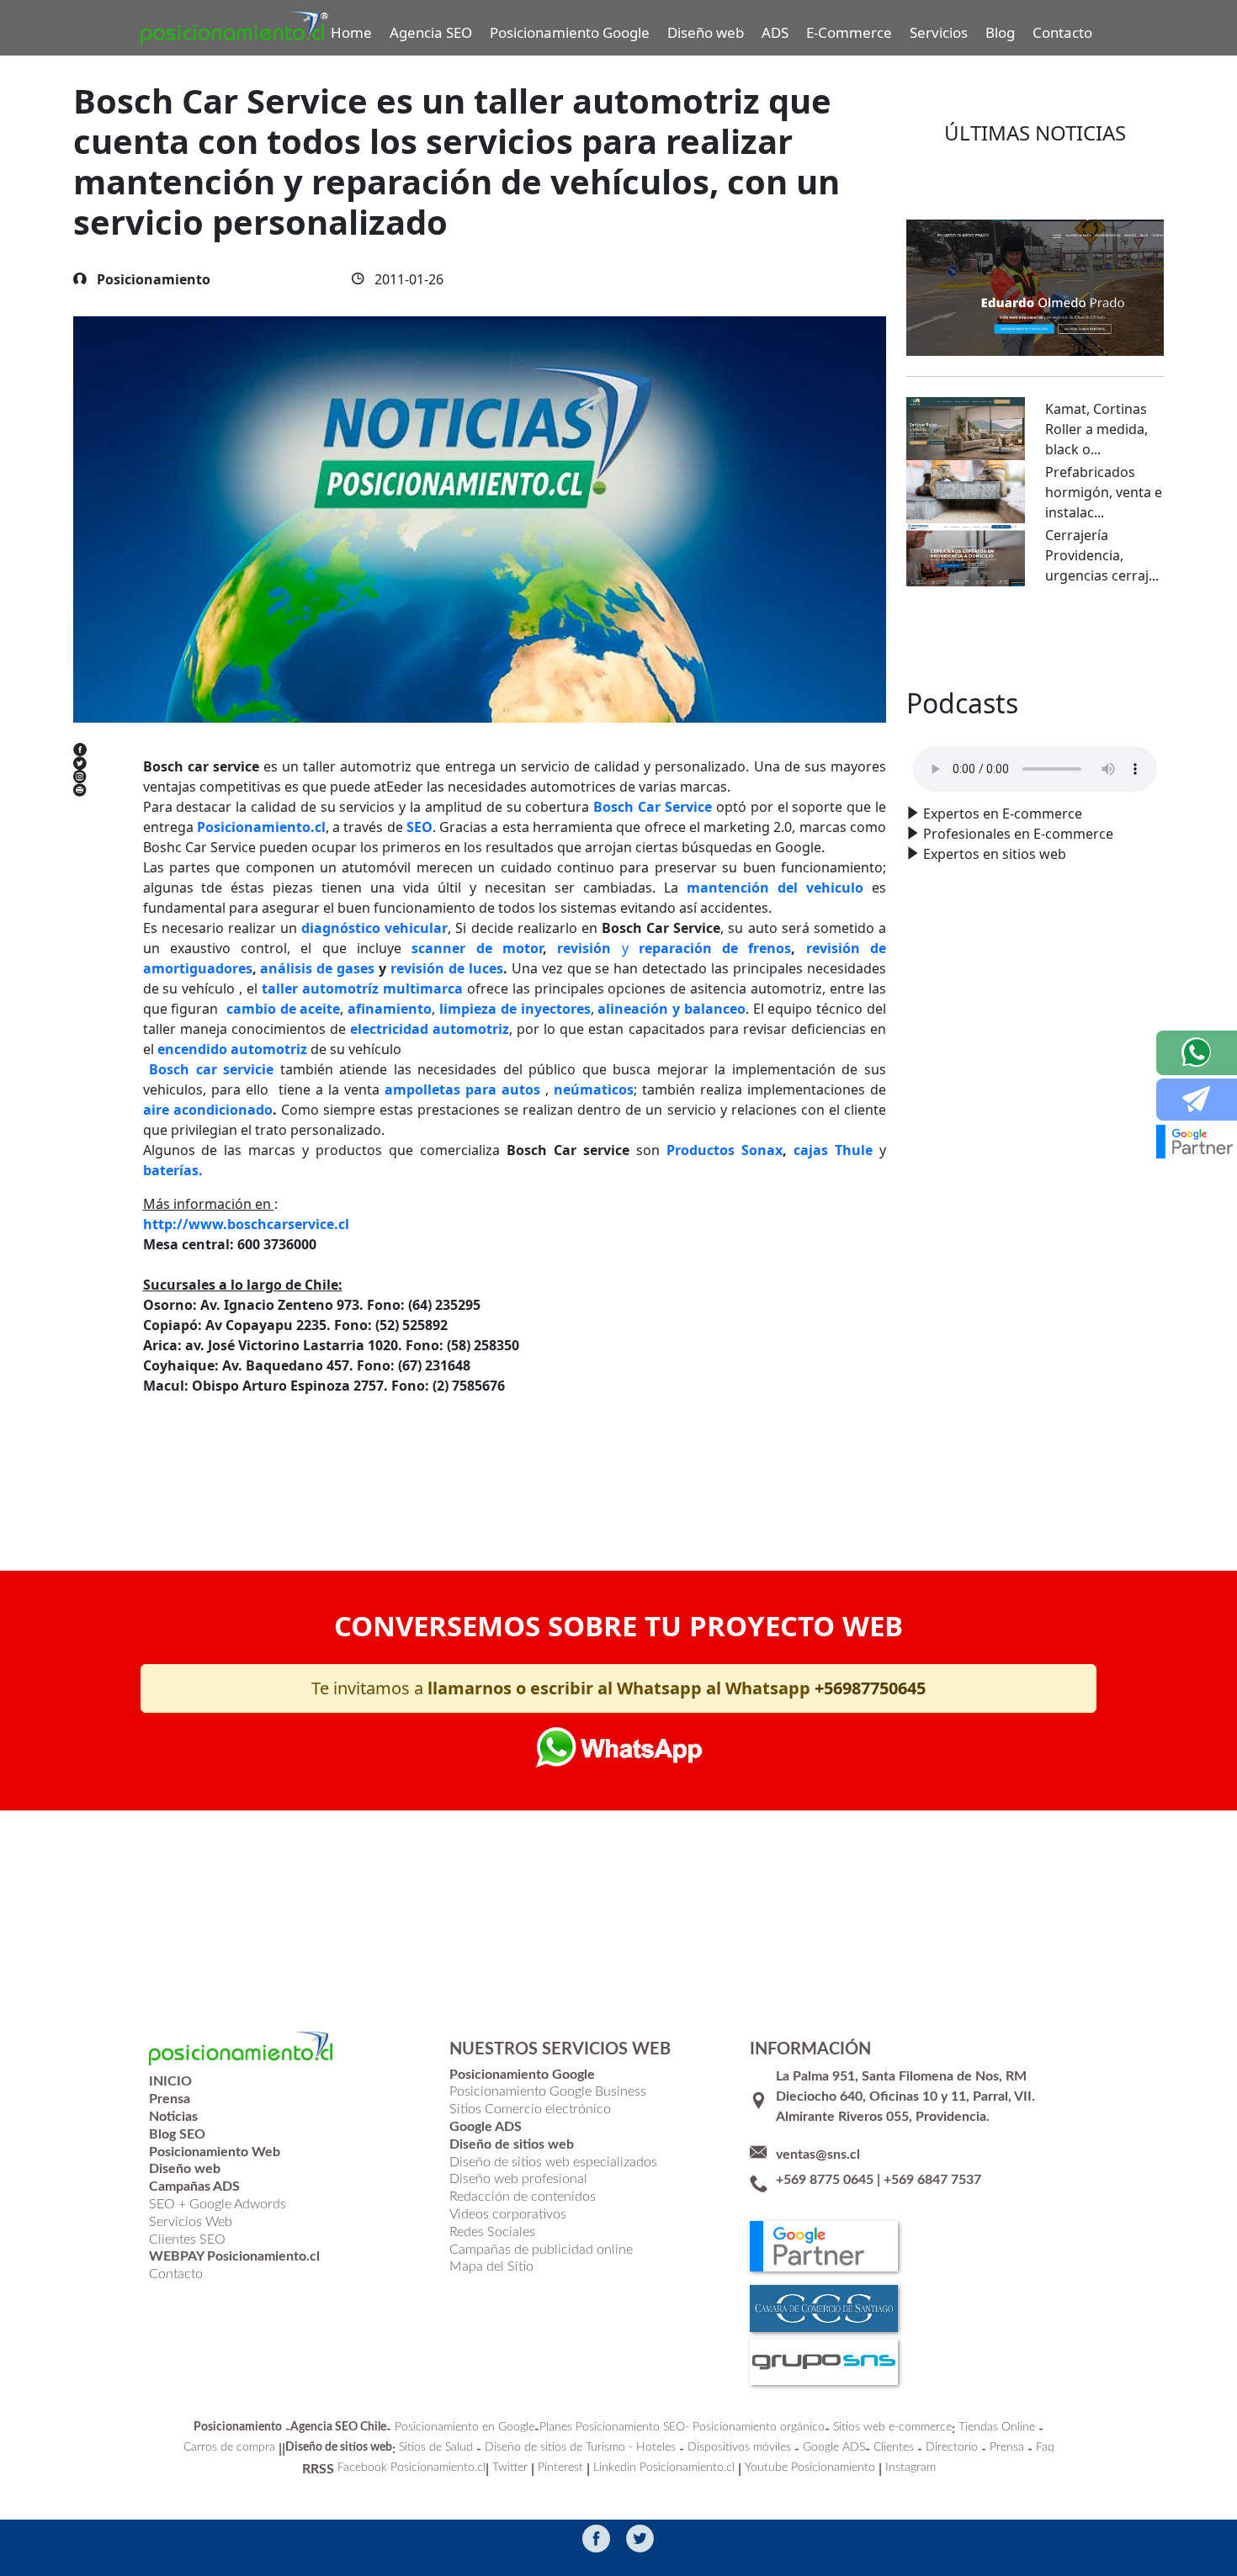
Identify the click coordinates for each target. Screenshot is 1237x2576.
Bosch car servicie (211, 1069)
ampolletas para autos (462, 1089)
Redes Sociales (492, 2232)
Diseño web (706, 32)
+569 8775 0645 (825, 2180)
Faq (1045, 2447)
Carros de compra (229, 2447)
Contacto (1062, 32)
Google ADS (834, 2447)
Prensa (1007, 2447)
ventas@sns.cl (818, 2155)
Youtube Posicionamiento (810, 2467)
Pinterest (560, 2467)
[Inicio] (235, 28)
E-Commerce (849, 32)
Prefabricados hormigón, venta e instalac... (1104, 492)
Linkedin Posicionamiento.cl (664, 2467)
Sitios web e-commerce (892, 2427)
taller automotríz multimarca (362, 989)
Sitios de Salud (436, 2447)
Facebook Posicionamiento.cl (411, 2467)
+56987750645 (870, 1688)
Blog (1000, 32)
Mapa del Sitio (491, 2266)
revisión (589, 948)
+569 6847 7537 (932, 2180)
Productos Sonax (725, 1150)
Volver (189, 1466)
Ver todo (1035, 637)
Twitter (510, 2467)
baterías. (173, 1170)
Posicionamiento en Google (465, 2427)
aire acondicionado (208, 1110)
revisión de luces (447, 968)
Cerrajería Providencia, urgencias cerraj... (1102, 555)
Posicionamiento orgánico (759, 2427)
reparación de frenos (710, 948)
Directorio (952, 2447)
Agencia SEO (431, 32)
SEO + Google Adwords (218, 2204)
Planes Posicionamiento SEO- (614, 2427)
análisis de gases (317, 968)
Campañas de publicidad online (541, 2250)
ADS (775, 32)
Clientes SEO (187, 2239)
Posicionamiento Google (570, 32)
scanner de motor (477, 948)
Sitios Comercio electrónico (530, 2109)
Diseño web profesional (518, 2179)
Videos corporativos (508, 2214)
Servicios (939, 32)
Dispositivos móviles (739, 2447)
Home (351, 32)
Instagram (910, 2467)
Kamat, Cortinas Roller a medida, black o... (1096, 429)
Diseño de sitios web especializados (553, 2162)
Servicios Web (191, 2222)
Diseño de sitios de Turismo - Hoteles (580, 2447)
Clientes (894, 2447)
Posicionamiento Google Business (548, 2091)
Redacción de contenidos (523, 2197)
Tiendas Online (997, 2427)
